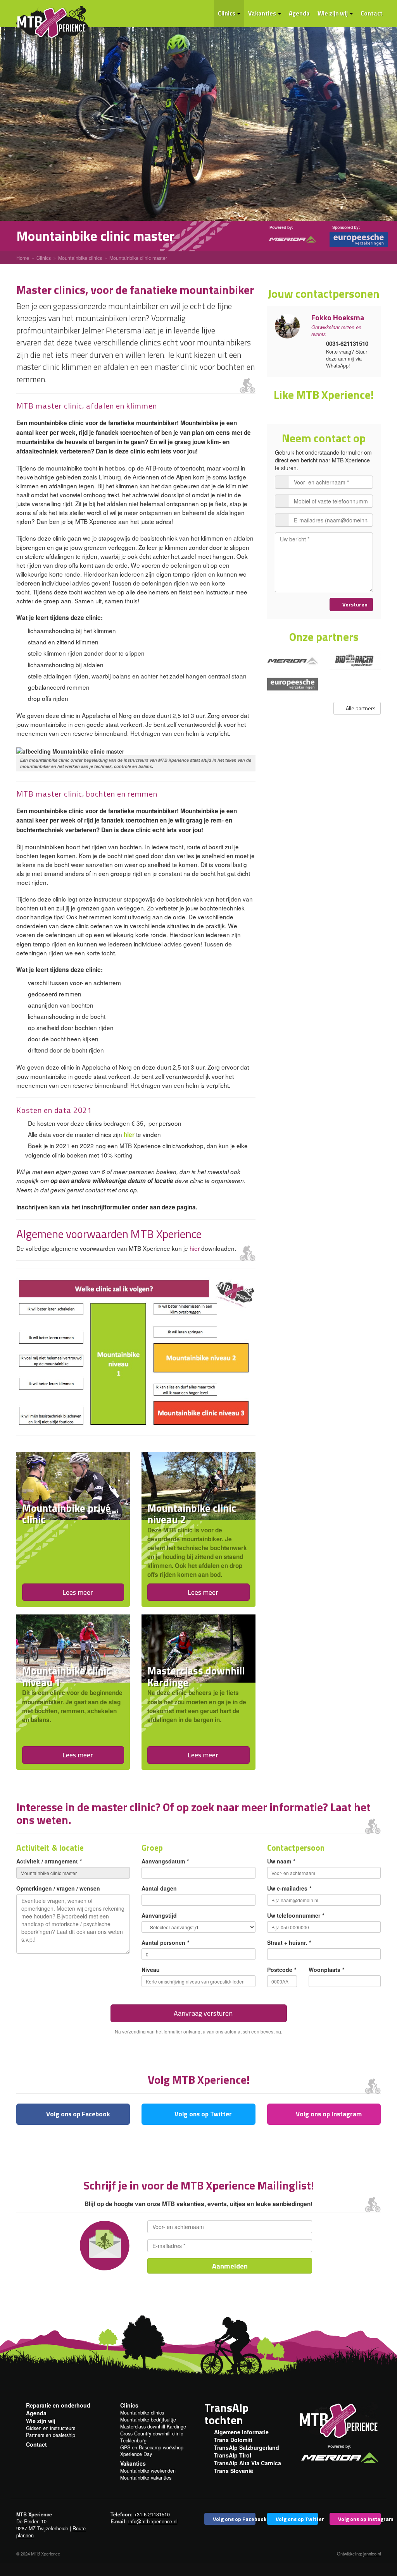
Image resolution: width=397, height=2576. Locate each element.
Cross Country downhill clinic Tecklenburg (152, 2437)
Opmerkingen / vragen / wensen (58, 1888)
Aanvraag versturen (202, 2013)
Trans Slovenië (234, 2471)
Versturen (354, 604)
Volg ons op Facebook (77, 2114)
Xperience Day (136, 2454)
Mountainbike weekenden (148, 2471)
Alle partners (360, 708)
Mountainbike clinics (142, 2413)
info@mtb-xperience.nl (153, 2521)
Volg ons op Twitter (202, 2114)
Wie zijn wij (333, 13)
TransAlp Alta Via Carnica (248, 2463)
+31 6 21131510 (152, 2514)
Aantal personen (165, 1942)
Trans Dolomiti (233, 2440)
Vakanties (263, 13)
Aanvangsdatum (165, 1861)
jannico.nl (372, 2554)
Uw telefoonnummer (295, 1915)
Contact (372, 13)
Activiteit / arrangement (49, 1861)
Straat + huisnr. (289, 1942)
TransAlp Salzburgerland (247, 2447)
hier (129, 1135)
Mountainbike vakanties (146, 2478)
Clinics (227, 13)
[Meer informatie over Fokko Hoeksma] (287, 326)
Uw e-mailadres (289, 1888)
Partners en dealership (51, 2435)
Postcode (281, 1970)
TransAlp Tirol (233, 2455)
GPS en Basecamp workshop (152, 2447)
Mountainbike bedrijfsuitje (148, 2420)
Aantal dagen (159, 1888)
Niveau (151, 1970)
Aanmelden (230, 2266)
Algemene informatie (241, 2432)
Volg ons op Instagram (328, 2114)
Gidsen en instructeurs (51, 2428)
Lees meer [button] (77, 1592)
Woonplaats (326, 1970)
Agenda (299, 13)
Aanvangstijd (159, 1915)
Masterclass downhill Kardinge (153, 2427)
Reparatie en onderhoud (58, 2405)
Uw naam (281, 1861)
